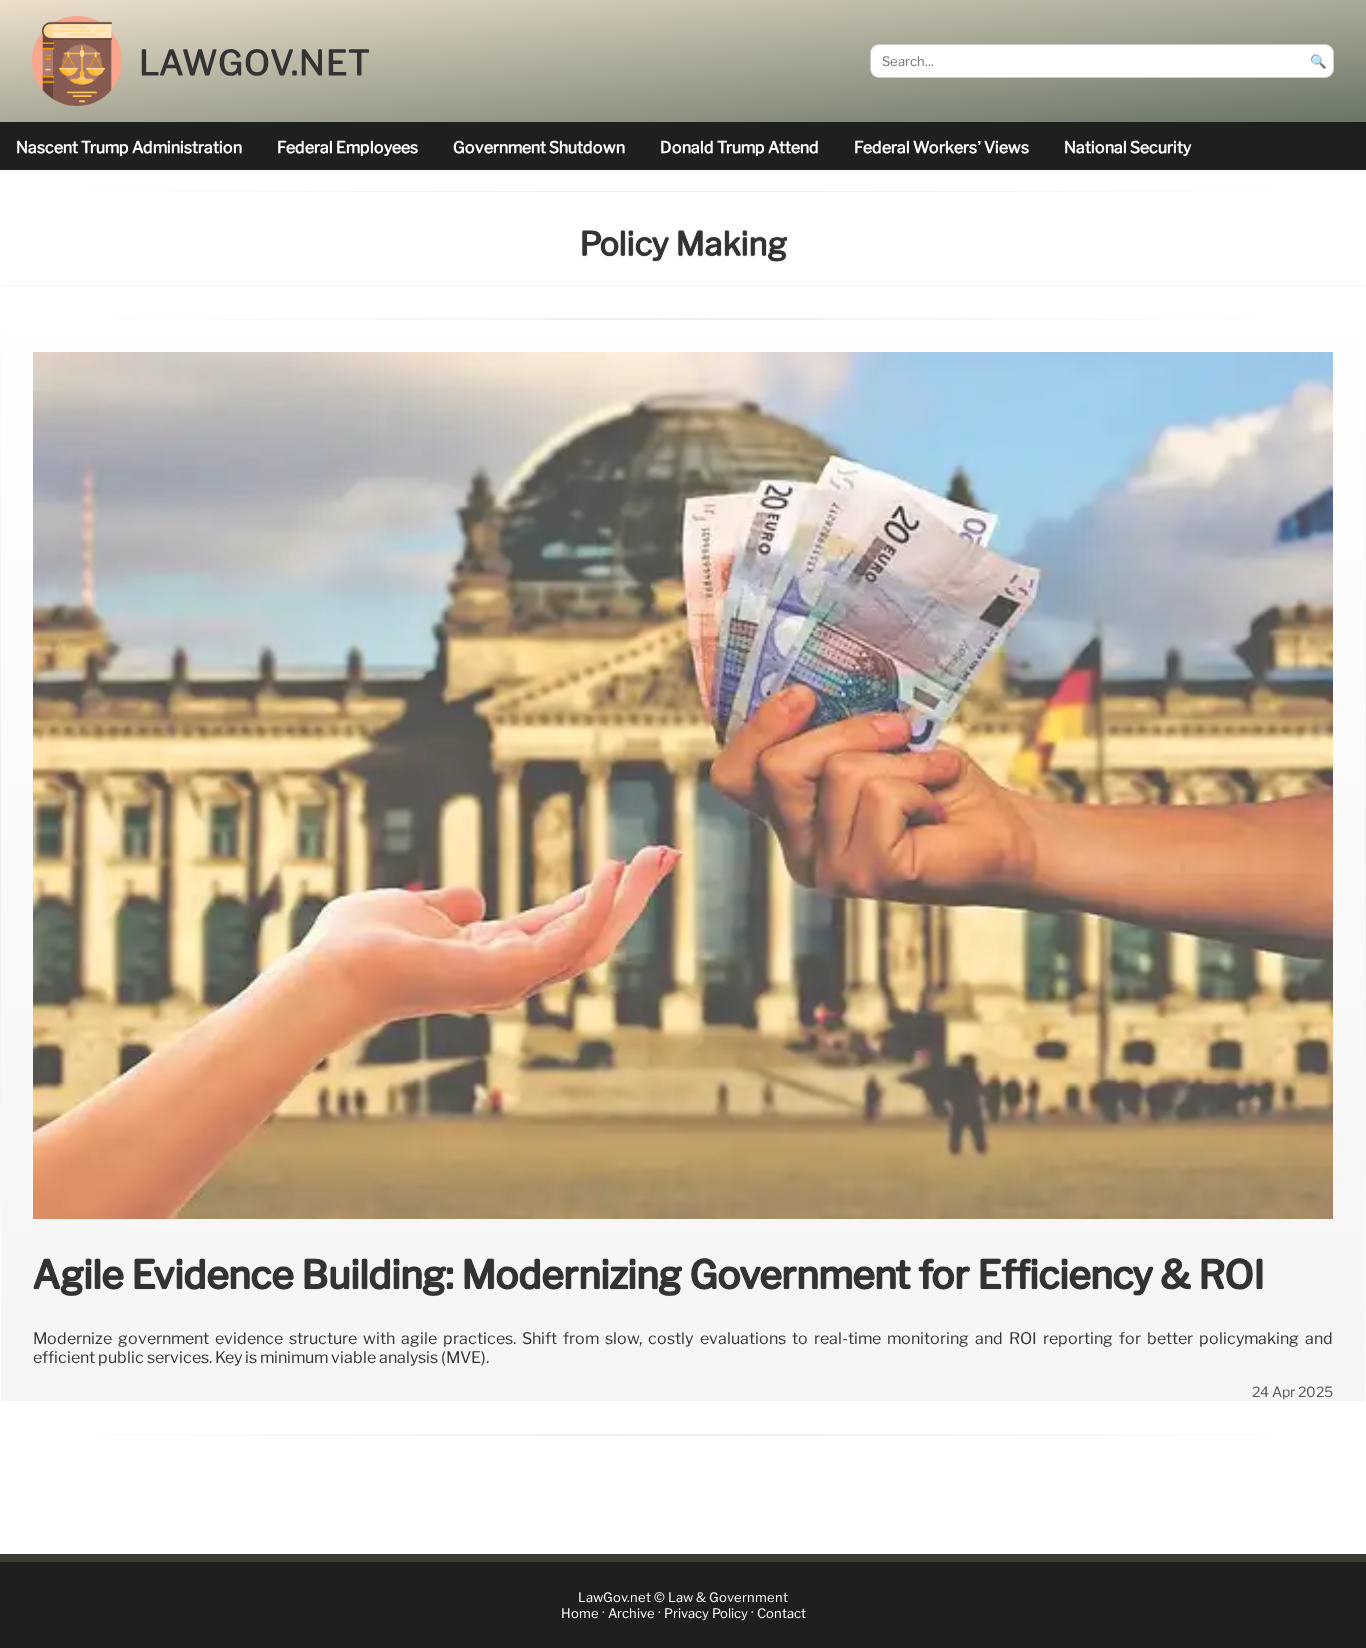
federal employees (347, 147)
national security (1127, 147)
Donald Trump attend (739, 147)
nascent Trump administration (129, 147)
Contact (781, 1613)
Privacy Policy (706, 1613)
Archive (631, 1613)
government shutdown (539, 147)
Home (580, 1613)
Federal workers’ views (941, 147)
